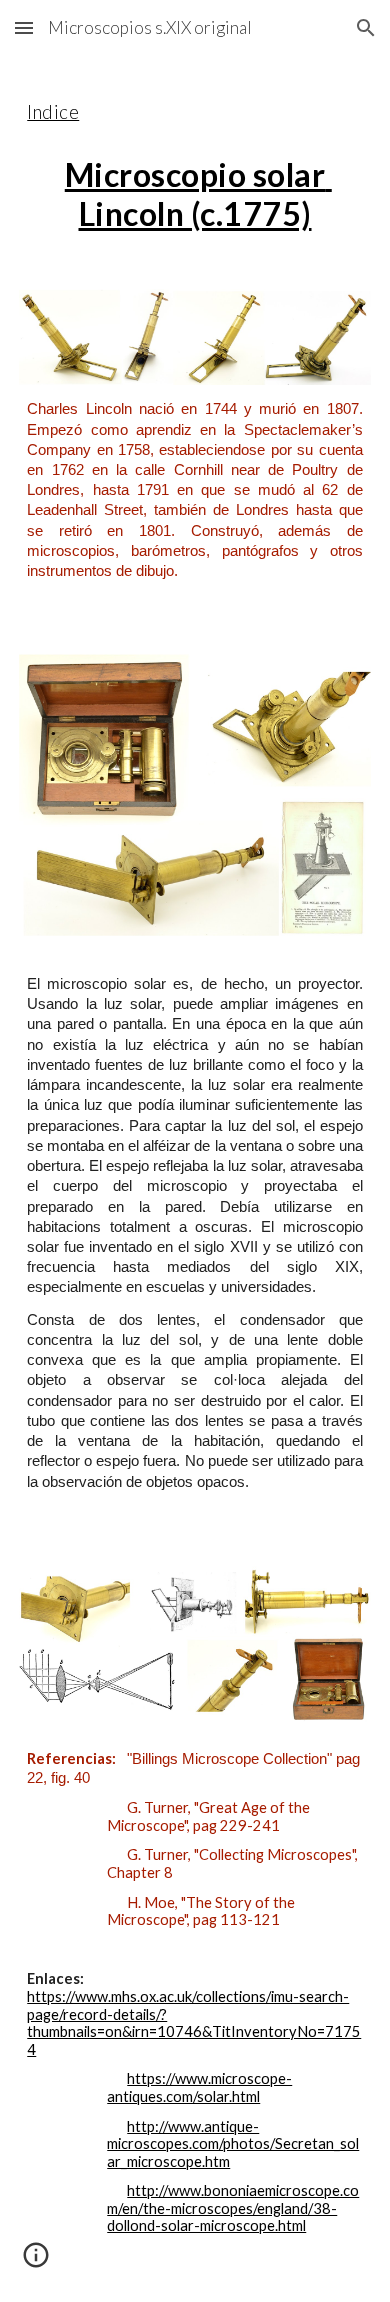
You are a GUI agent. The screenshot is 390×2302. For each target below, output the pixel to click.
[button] (24, 27)
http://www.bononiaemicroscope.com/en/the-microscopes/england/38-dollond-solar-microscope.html (233, 2208)
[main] (195, 160)
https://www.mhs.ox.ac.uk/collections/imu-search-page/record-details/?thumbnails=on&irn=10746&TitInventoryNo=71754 (194, 2023)
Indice (53, 112)
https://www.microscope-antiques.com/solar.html (199, 2087)
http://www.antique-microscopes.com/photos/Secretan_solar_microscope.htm (233, 2144)
